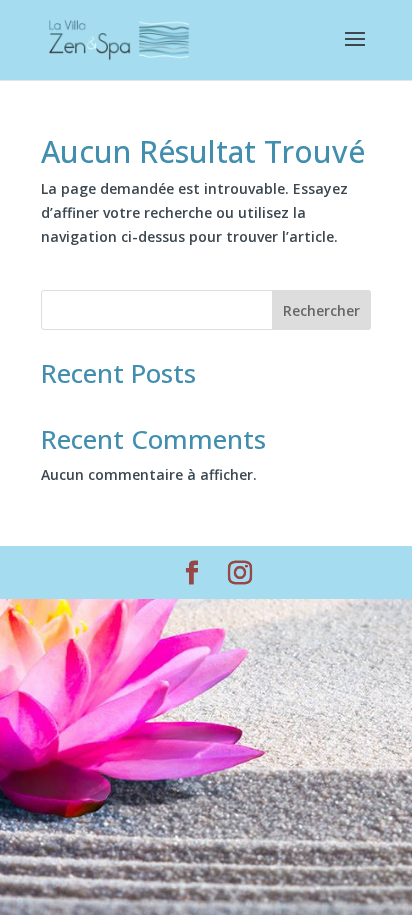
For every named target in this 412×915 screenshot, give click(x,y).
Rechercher (321, 310)
